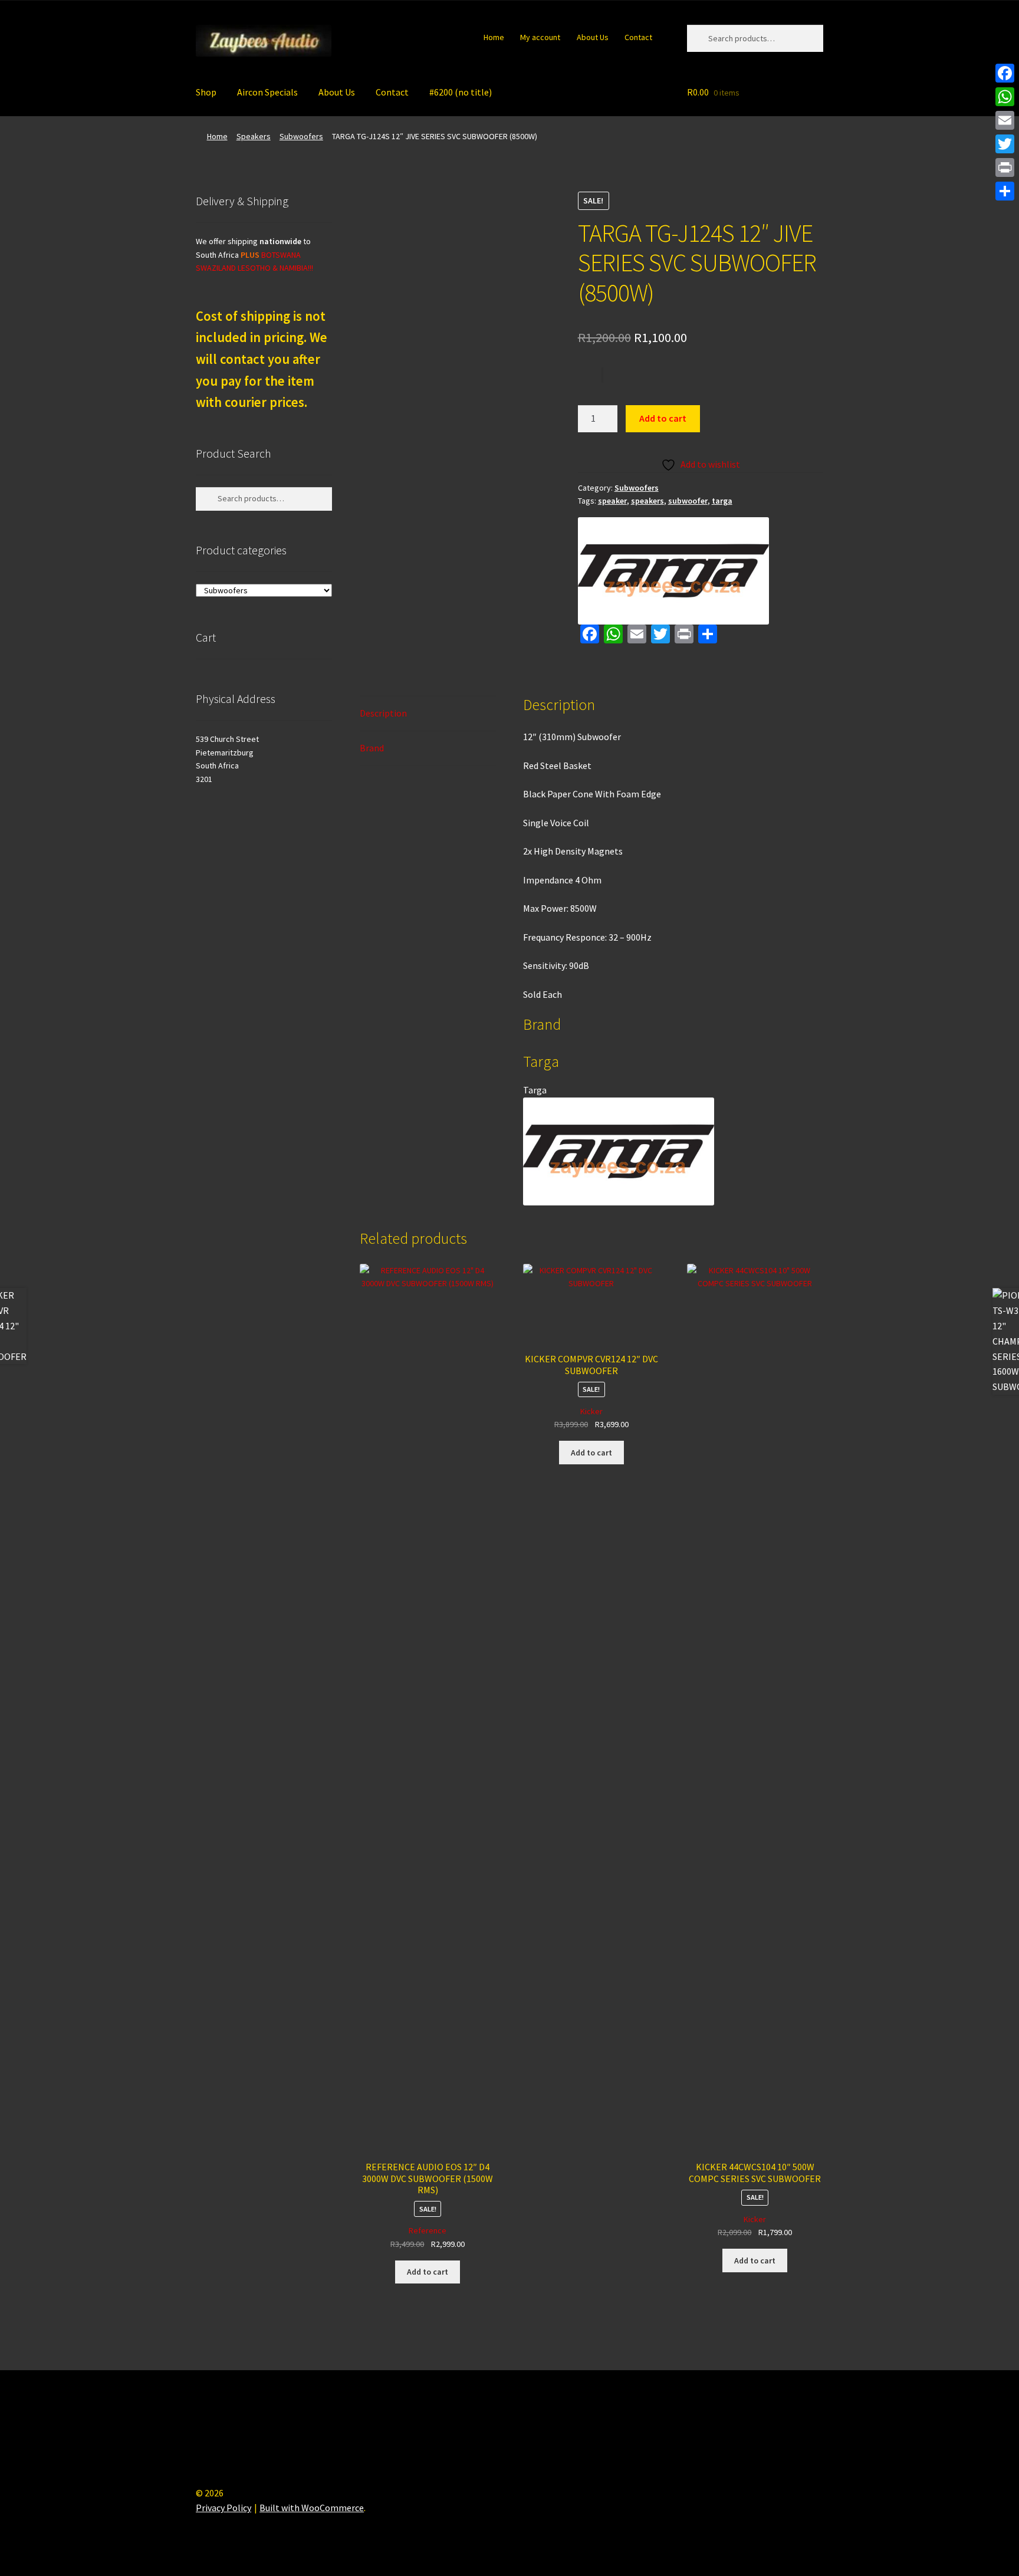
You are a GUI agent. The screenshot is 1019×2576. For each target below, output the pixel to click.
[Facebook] (1005, 73)
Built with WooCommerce (312, 2508)
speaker (612, 501)
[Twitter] (1005, 144)
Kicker (591, 1411)
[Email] (1005, 120)
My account (540, 37)
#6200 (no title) (461, 92)
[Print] (1005, 167)
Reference (428, 2230)
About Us (593, 37)
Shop (206, 92)
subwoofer (688, 501)
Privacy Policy (223, 2508)
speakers (647, 501)
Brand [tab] (372, 748)
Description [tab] (383, 713)
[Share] (1005, 191)
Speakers (254, 136)
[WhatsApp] (1005, 97)
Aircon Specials (267, 92)
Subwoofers (301, 136)
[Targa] (673, 571)
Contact (638, 37)
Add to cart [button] (428, 2272)
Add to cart (663, 418)
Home (494, 37)
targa (722, 501)
